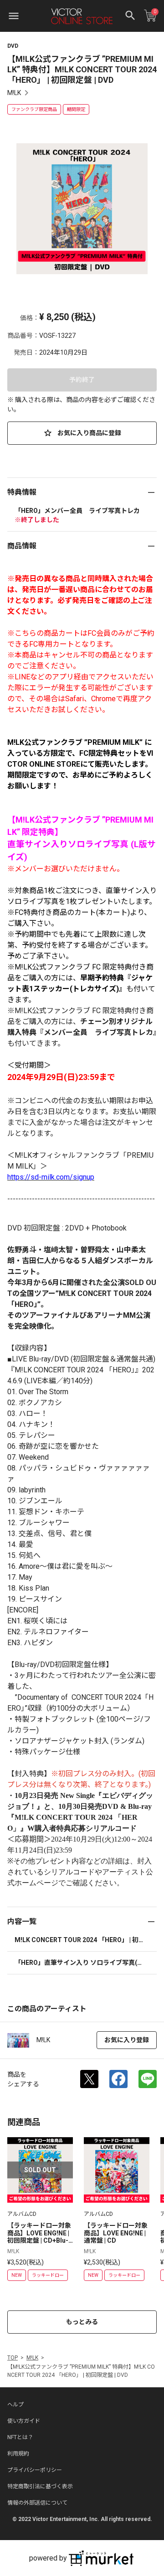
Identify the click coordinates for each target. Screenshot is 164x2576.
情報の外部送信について (37, 2503)
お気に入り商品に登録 (89, 433)
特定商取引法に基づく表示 (40, 2486)
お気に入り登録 (127, 2040)
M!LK (14, 93)
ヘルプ (15, 2405)
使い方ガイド (24, 2421)
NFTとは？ (20, 2437)
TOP (13, 2358)
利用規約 (18, 2454)
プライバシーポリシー (35, 2470)
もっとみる (82, 2322)
